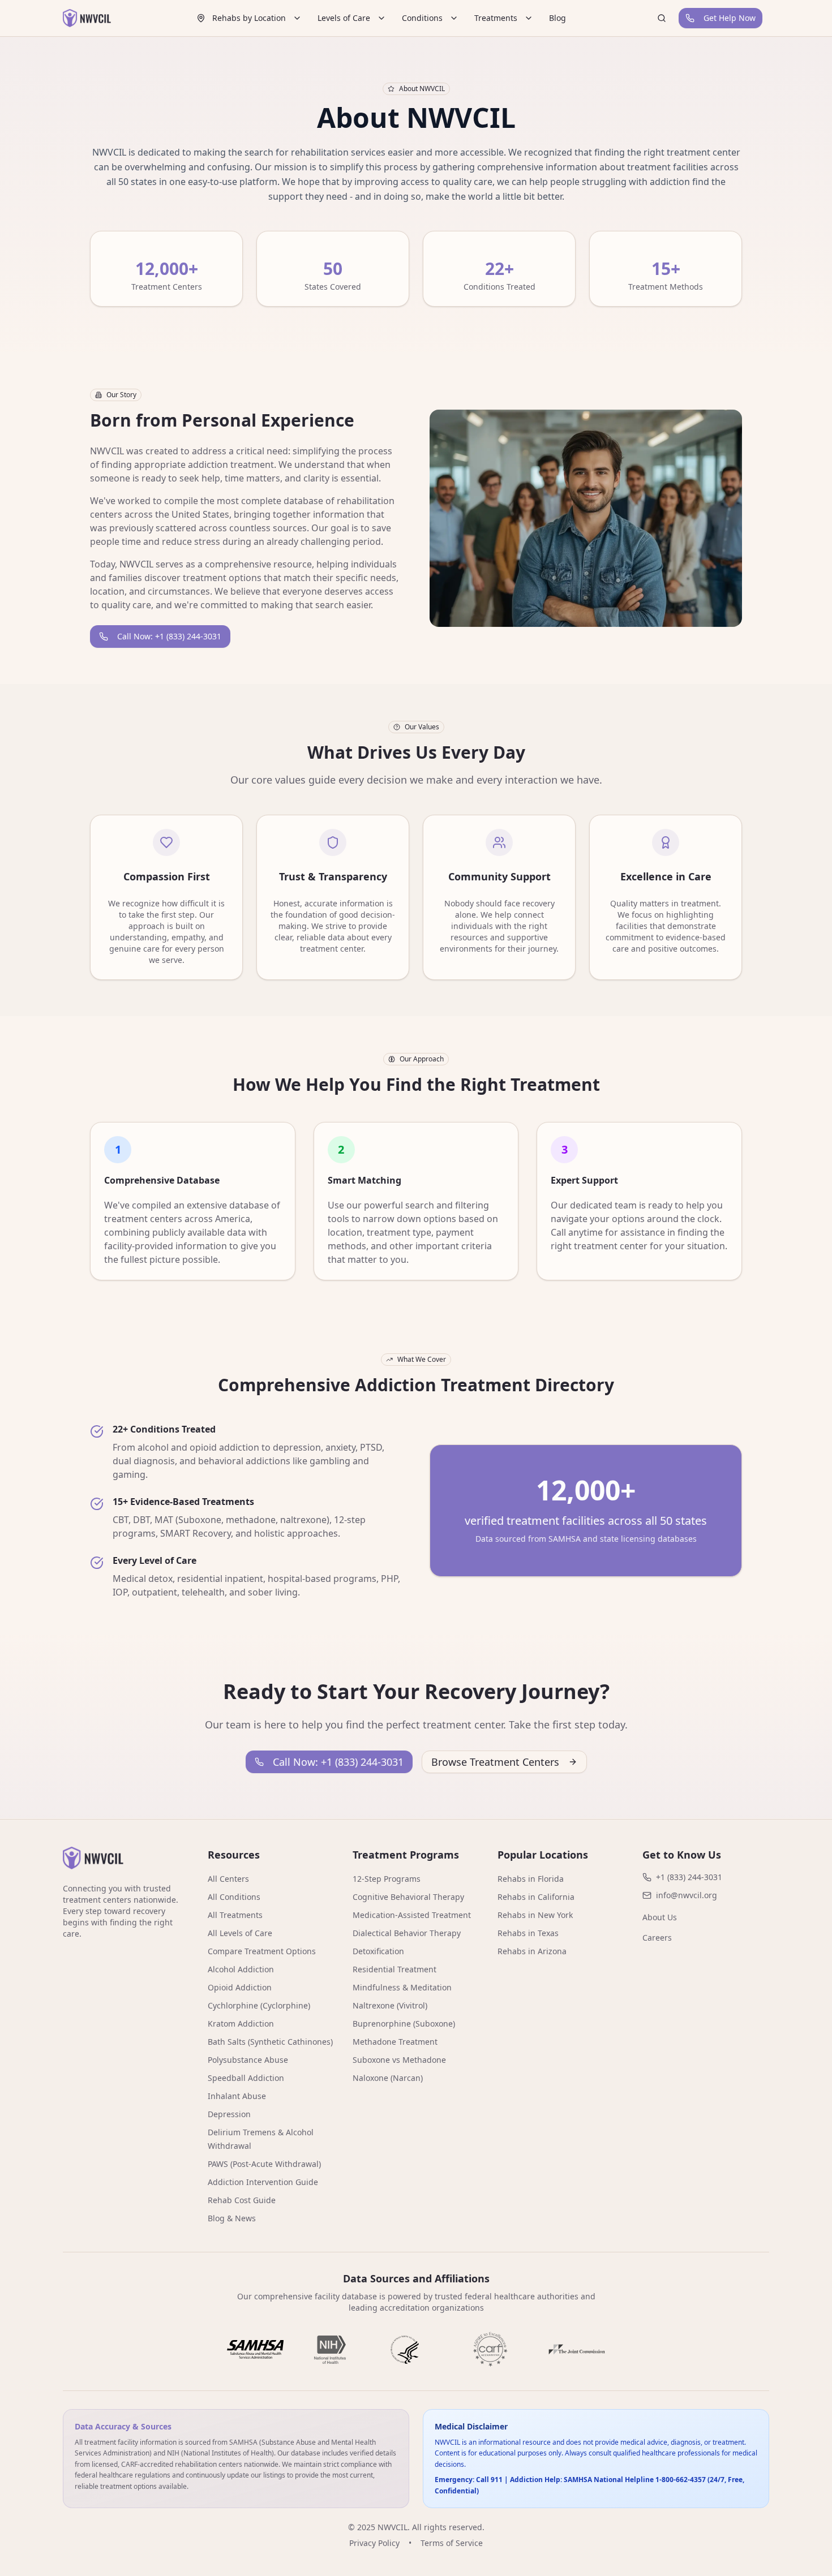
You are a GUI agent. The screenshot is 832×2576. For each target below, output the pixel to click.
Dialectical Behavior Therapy (407, 1933)
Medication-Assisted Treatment (412, 1915)
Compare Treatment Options (262, 1951)
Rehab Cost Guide (242, 2200)
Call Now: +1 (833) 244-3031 (169, 636)
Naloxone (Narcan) (388, 2078)
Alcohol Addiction (241, 1969)
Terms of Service (452, 2543)
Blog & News (232, 2218)
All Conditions (234, 1897)
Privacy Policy (374, 2543)
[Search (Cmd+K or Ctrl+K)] (662, 18)
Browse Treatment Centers (495, 1762)
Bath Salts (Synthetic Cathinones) (270, 2042)
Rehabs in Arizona (532, 1951)
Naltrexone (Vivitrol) (390, 2005)
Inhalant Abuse (237, 2096)
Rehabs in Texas (528, 1933)
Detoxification (378, 1951)
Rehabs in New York (535, 1915)
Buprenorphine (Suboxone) (404, 2024)
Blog (557, 18)
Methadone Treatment (395, 2042)
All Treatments (235, 1915)
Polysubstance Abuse (248, 2060)
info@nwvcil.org (687, 1895)
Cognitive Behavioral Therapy (408, 1897)
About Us (660, 1917)
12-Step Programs (387, 1879)
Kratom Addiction (241, 2024)
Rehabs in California (536, 1897)
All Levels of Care (240, 1933)
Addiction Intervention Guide (263, 2182)
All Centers (228, 1879)
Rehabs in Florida (531, 1879)
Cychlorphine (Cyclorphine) (259, 2005)
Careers (657, 1938)
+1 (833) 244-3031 (689, 1877)
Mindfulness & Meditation (402, 1987)
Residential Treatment (394, 1969)
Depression (229, 2114)
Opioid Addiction (240, 1987)
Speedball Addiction (246, 2078)
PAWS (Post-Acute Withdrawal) (264, 2164)
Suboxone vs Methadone (399, 2060)
